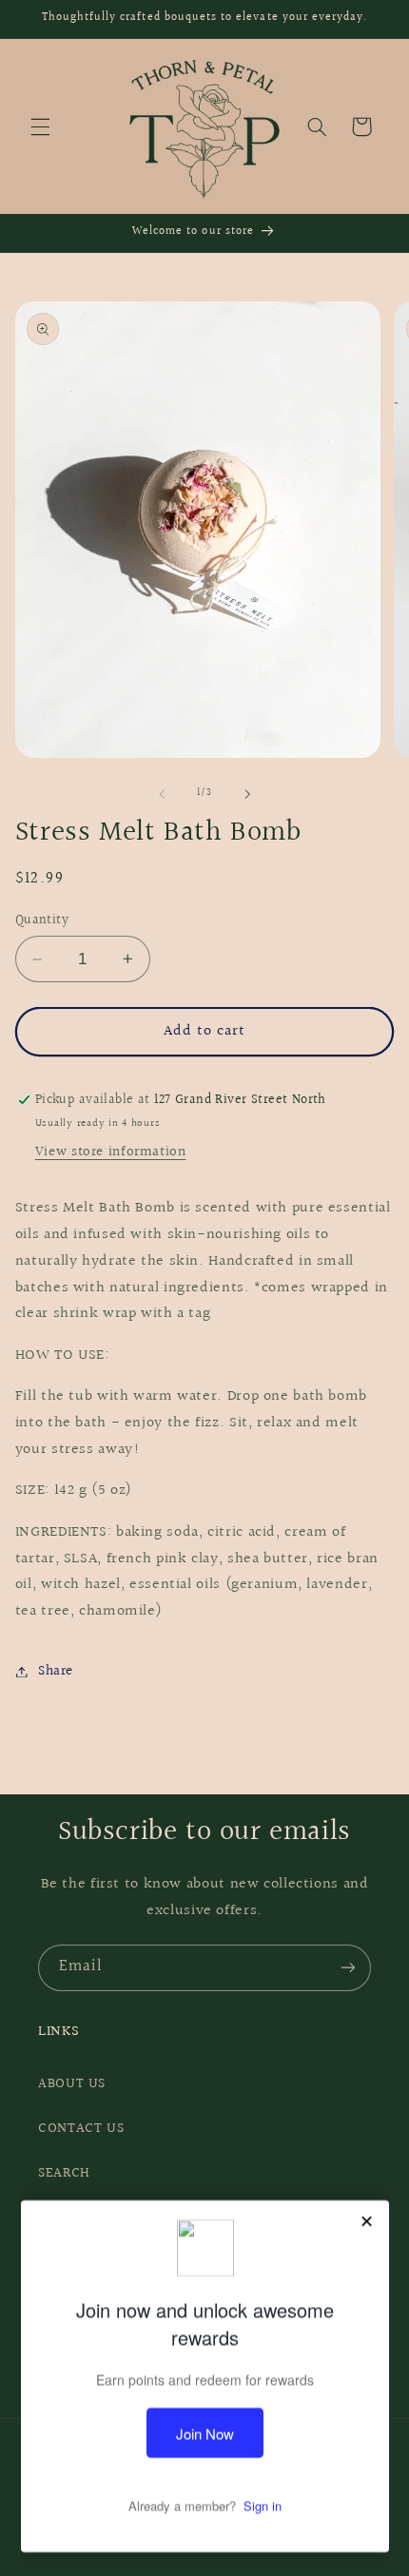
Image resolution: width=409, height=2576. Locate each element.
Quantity (42, 920)
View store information (111, 1152)
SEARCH (64, 2173)
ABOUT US (72, 2084)
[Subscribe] (348, 1968)
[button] (40, 126)
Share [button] (56, 1671)
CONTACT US (81, 2129)
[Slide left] (162, 794)
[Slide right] (247, 794)
